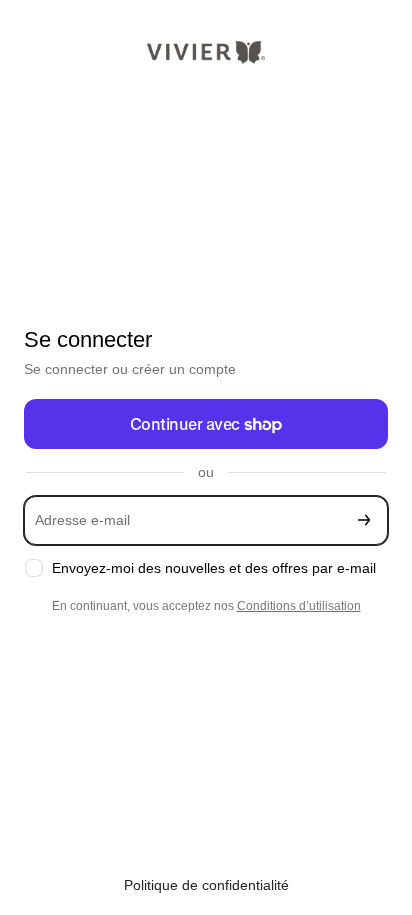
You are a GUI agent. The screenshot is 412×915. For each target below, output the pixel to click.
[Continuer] (364, 520)
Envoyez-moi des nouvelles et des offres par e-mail (214, 568)
